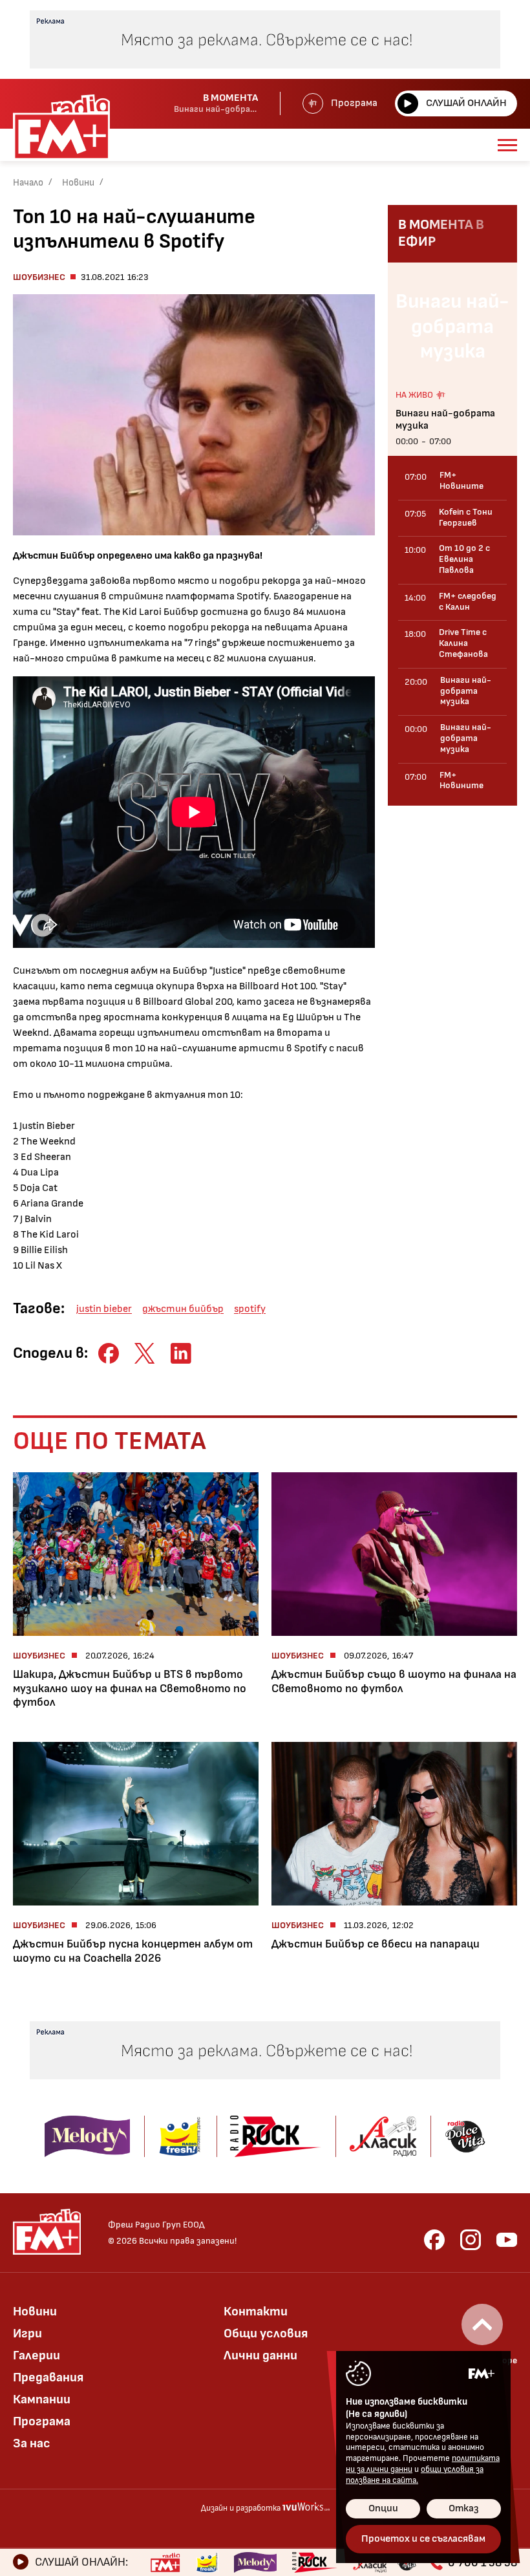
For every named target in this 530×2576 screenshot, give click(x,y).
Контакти (256, 2312)
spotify (250, 1309)
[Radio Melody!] (255, 2562)
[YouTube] (507, 2240)
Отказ (464, 2508)
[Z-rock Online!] (315, 2562)
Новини (78, 183)
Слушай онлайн (466, 103)
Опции (383, 2508)
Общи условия (266, 2334)
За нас (32, 2443)
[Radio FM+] (165, 2562)
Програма (354, 103)
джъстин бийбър (183, 1309)
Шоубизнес (39, 277)
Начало (28, 183)
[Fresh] (207, 2562)
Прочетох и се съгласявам (423, 2539)
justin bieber (104, 1309)
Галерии (37, 2356)
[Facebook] (434, 2240)
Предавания (48, 2377)
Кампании (42, 2399)
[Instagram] (471, 2240)
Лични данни (260, 2356)
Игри (27, 2334)
